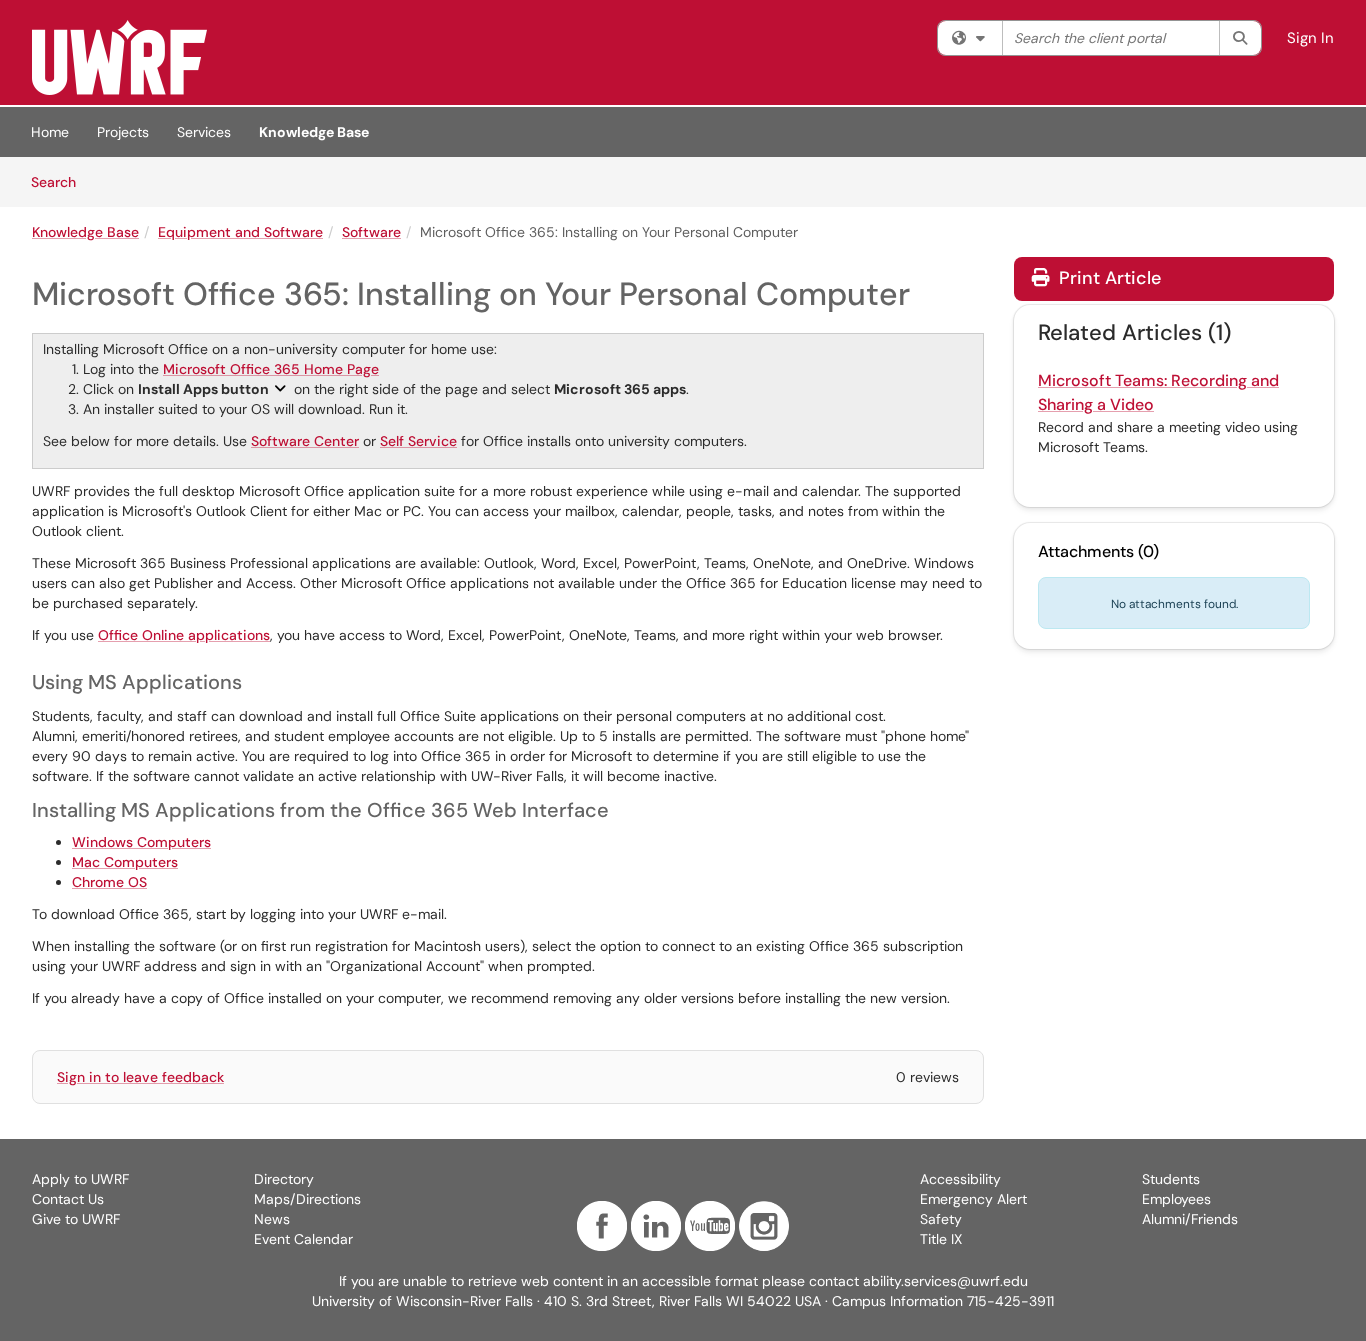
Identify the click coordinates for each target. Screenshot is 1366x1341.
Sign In (1310, 38)
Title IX (941, 1239)
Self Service (418, 441)
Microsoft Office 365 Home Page (271, 369)
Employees (1176, 1199)
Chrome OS (109, 882)
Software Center (305, 441)
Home (50, 132)
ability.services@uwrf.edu (945, 1281)
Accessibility (960, 1179)
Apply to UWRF (80, 1179)
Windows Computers (141, 842)
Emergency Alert (973, 1199)
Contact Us (68, 1199)
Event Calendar (303, 1239)
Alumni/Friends (1190, 1219)
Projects (123, 132)
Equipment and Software (240, 232)
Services (204, 132)
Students (1171, 1179)
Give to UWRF (76, 1219)
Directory (284, 1179)
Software (371, 232)
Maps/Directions (307, 1199)
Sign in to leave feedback (140, 1077)
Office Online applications (184, 635)
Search (60, 181)
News (272, 1219)
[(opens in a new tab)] (119, 57)
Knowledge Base (314, 132)
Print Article (1107, 278)
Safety (941, 1219)
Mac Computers (125, 862)
